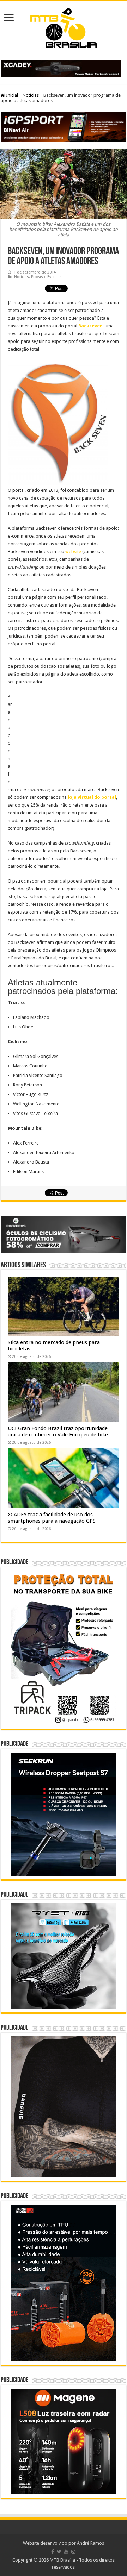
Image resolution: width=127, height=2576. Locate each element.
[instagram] (73, 2552)
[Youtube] (66, 2552)
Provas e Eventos (46, 277)
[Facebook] (53, 2552)
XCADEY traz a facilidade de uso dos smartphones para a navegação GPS (52, 1518)
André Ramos (90, 2543)
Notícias (31, 95)
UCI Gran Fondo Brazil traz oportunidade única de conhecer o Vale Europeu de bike (58, 1431)
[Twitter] (59, 2552)
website (73, 551)
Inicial (11, 95)
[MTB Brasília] (64, 27)
